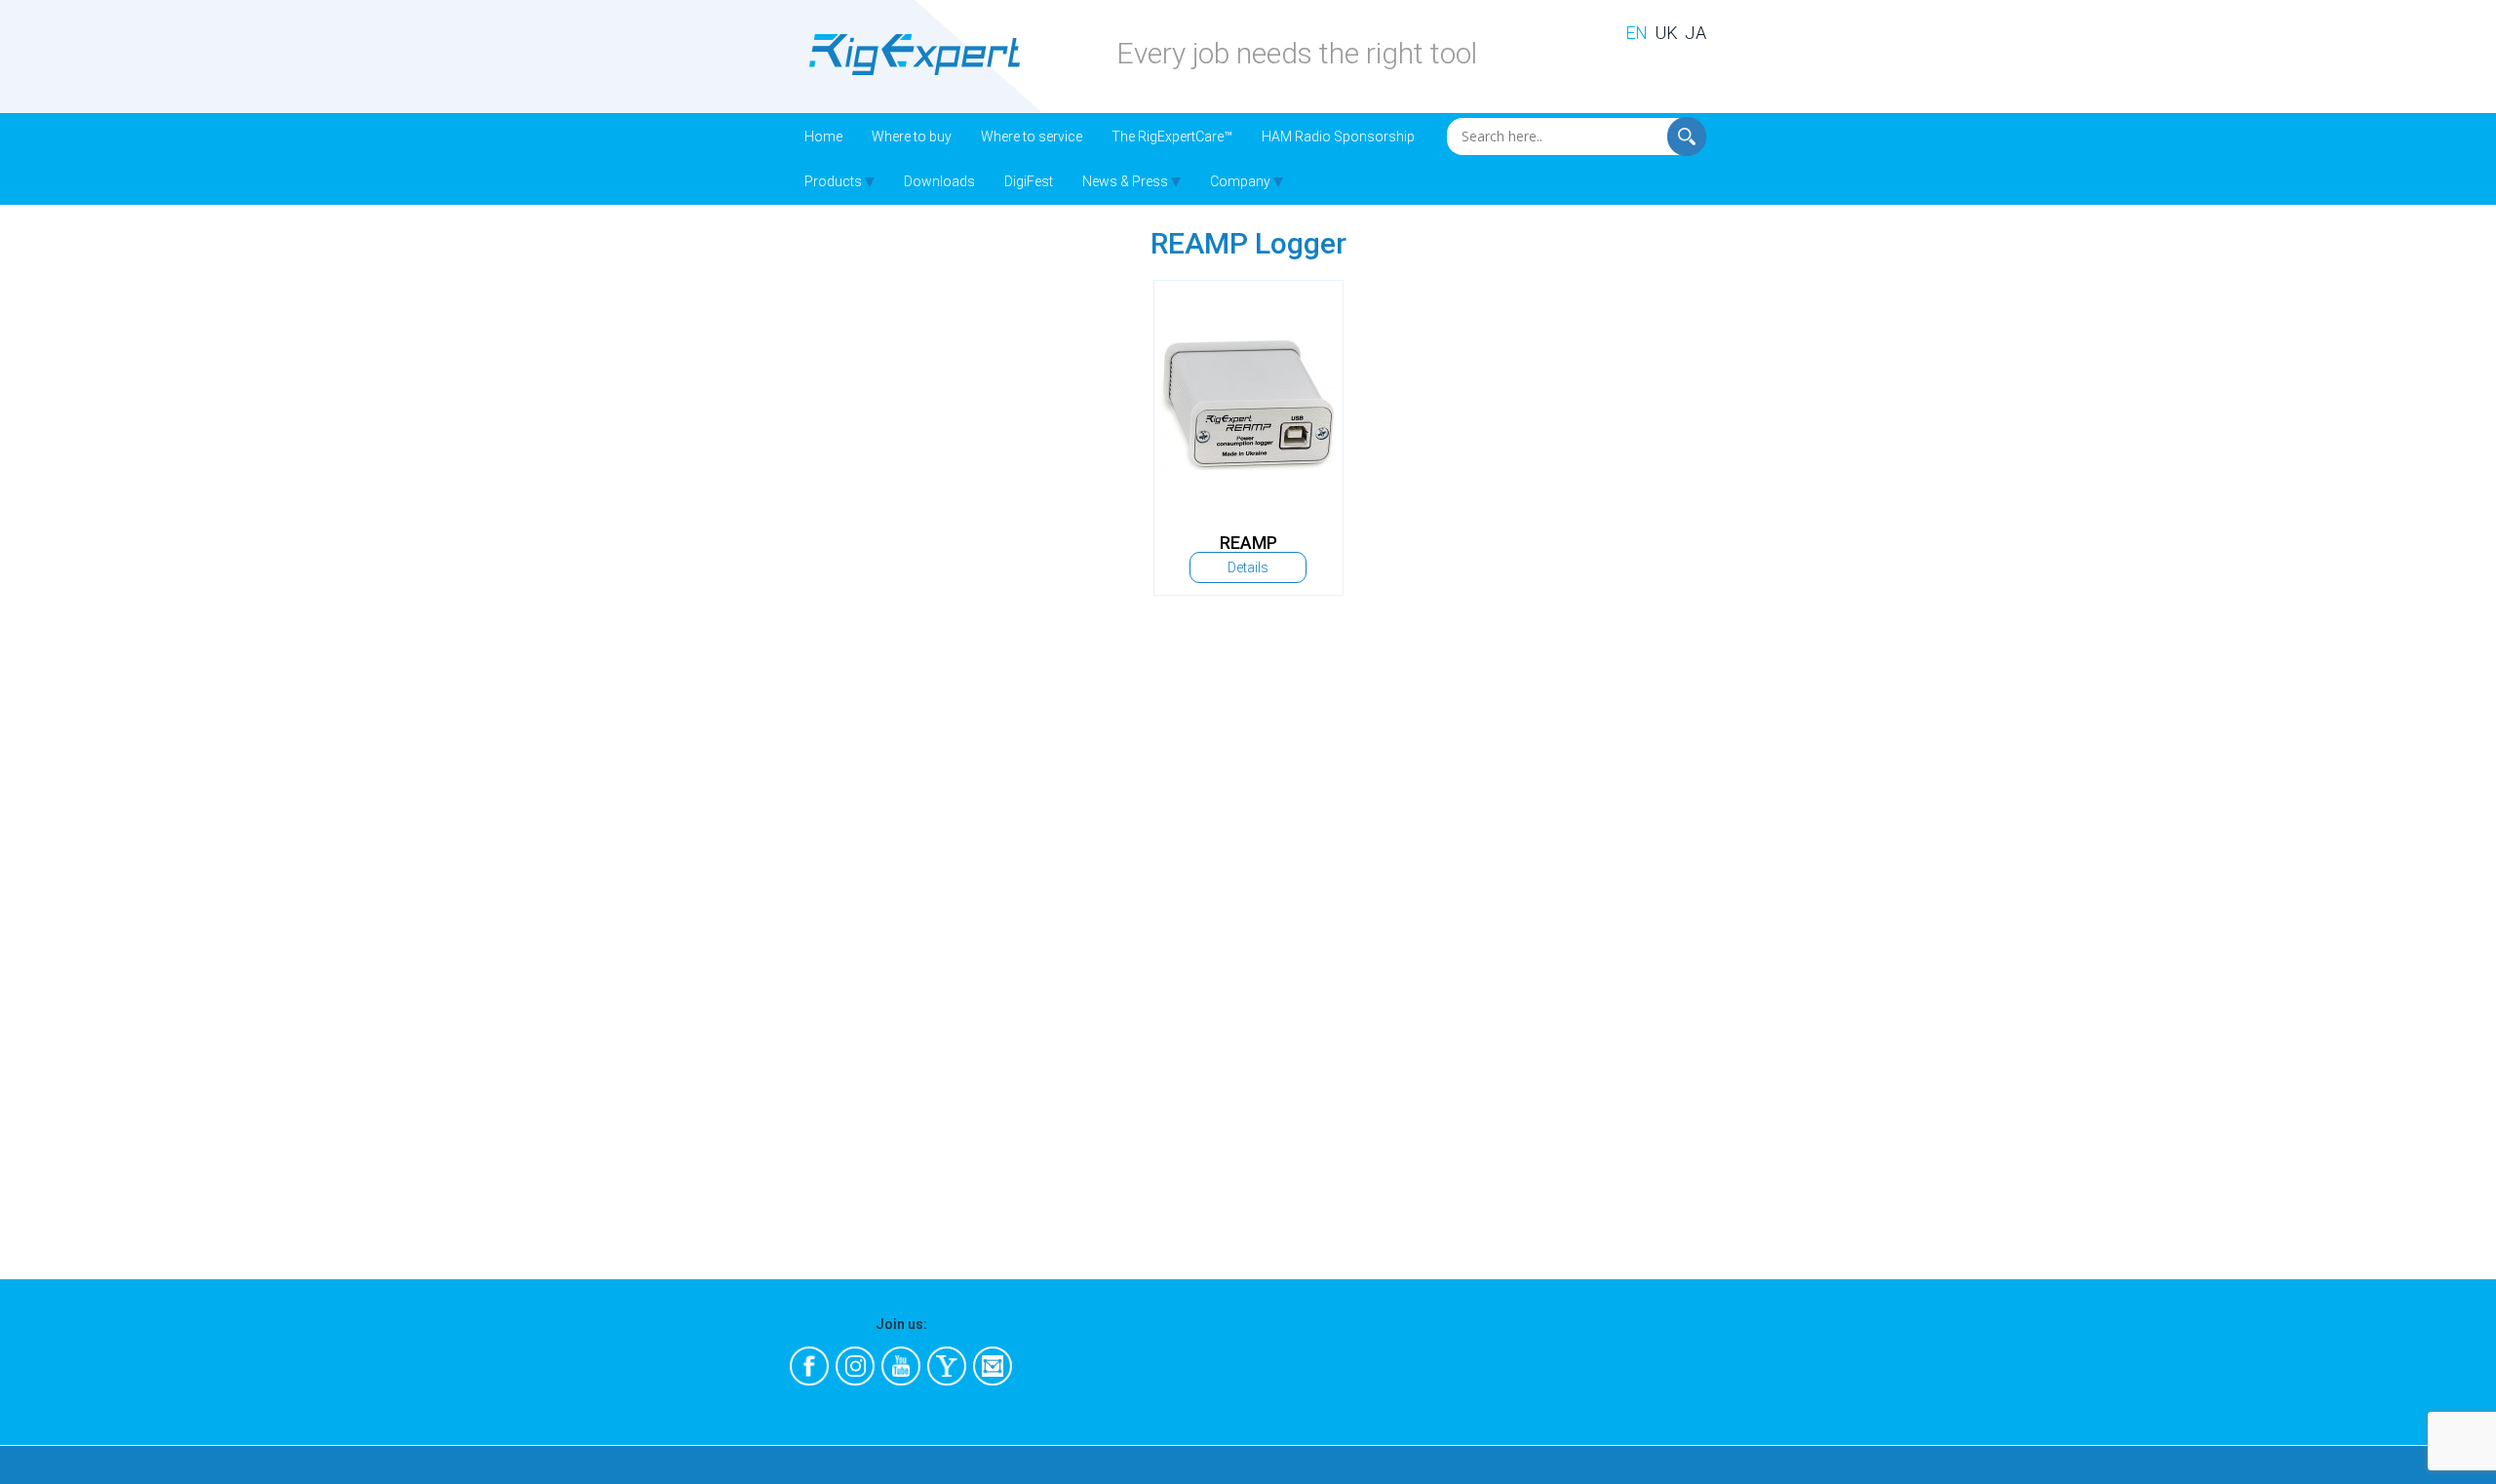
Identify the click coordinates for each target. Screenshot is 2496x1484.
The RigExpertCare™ (1172, 137)
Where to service (1032, 137)
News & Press (1125, 181)
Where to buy (912, 137)
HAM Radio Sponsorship (1338, 137)
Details (1248, 567)
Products (833, 181)
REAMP (1248, 543)
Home (823, 137)
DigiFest (1029, 181)
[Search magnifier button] (1691, 132)
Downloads (939, 181)
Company (1240, 181)
